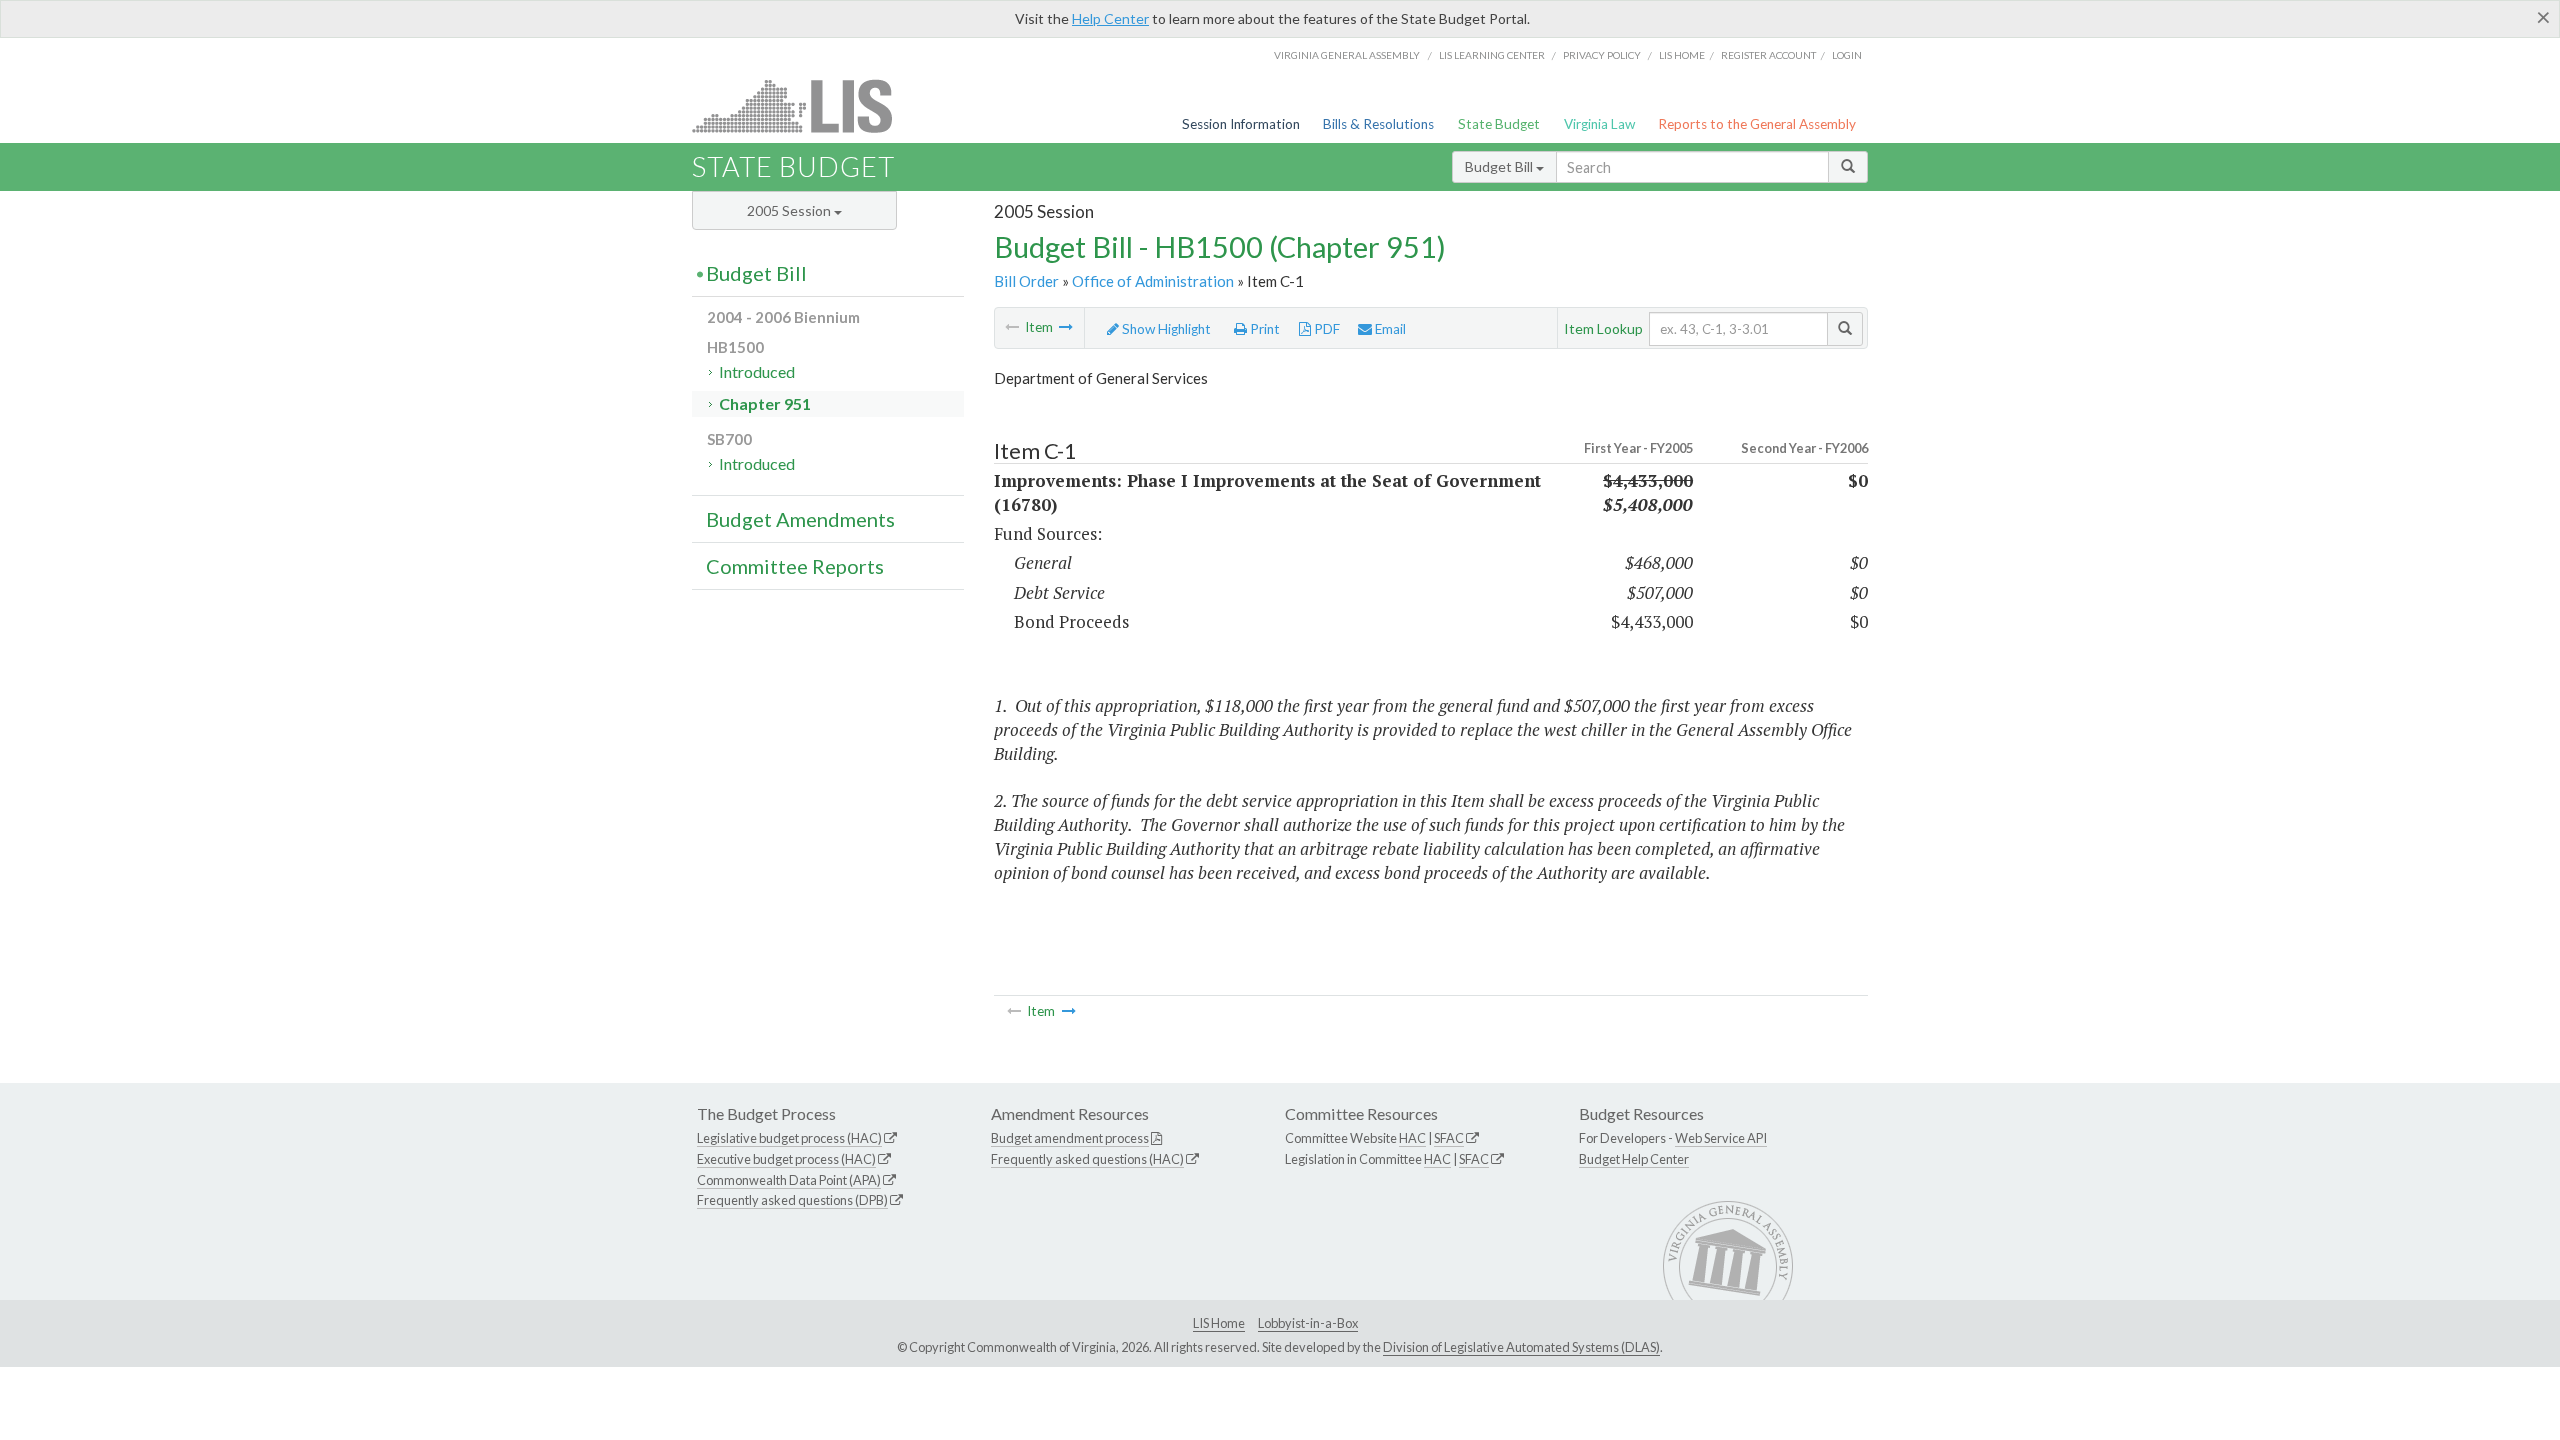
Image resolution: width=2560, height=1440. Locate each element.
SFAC (1449, 1138)
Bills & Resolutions (1378, 124)
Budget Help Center (1634, 1159)
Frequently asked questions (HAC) (1087, 1159)
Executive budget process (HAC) (786, 1159)
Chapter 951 (765, 403)
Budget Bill (1500, 166)
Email (1389, 329)
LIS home (1682, 55)
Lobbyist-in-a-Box (1308, 1323)
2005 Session (790, 210)
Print (1263, 329)
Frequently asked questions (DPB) (792, 1200)
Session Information (1241, 124)
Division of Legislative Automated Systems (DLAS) (1521, 1347)
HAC (1412, 1138)
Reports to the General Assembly (1757, 124)
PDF (1325, 329)
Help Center (1110, 18)
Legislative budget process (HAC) (789, 1138)
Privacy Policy (1602, 55)
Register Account (1768, 55)
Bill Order (1026, 281)
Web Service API (1721, 1138)
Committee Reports (795, 566)
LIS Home (1219, 1323)
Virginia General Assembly (1347, 55)
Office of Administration (1153, 281)
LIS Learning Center (1492, 55)
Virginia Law (1599, 124)
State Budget (1499, 124)
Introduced (757, 371)
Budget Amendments (800, 519)
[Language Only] (1066, 327)
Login (1847, 55)
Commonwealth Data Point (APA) (789, 1180)
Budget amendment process (1070, 1138)
